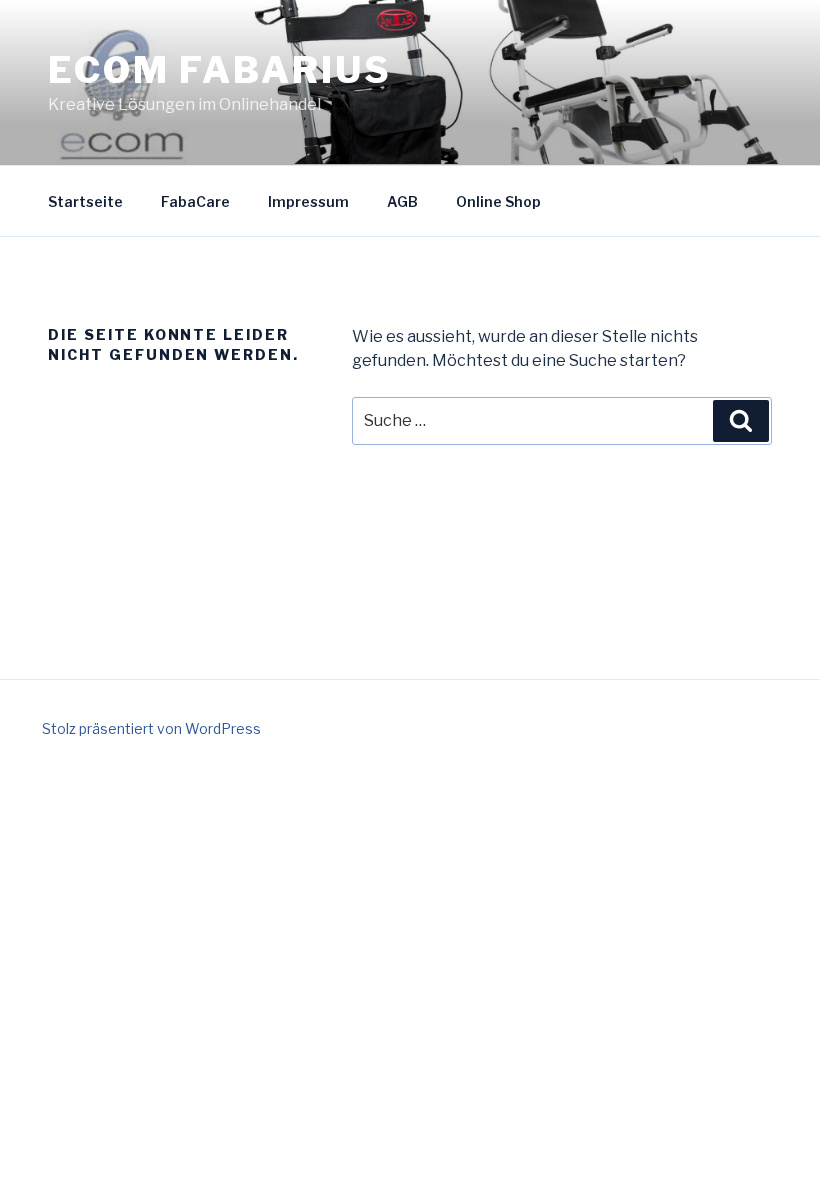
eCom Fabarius (219, 70)
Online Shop (498, 201)
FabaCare (195, 201)
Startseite (85, 201)
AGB (402, 201)
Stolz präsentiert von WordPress (151, 728)
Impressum (308, 201)
